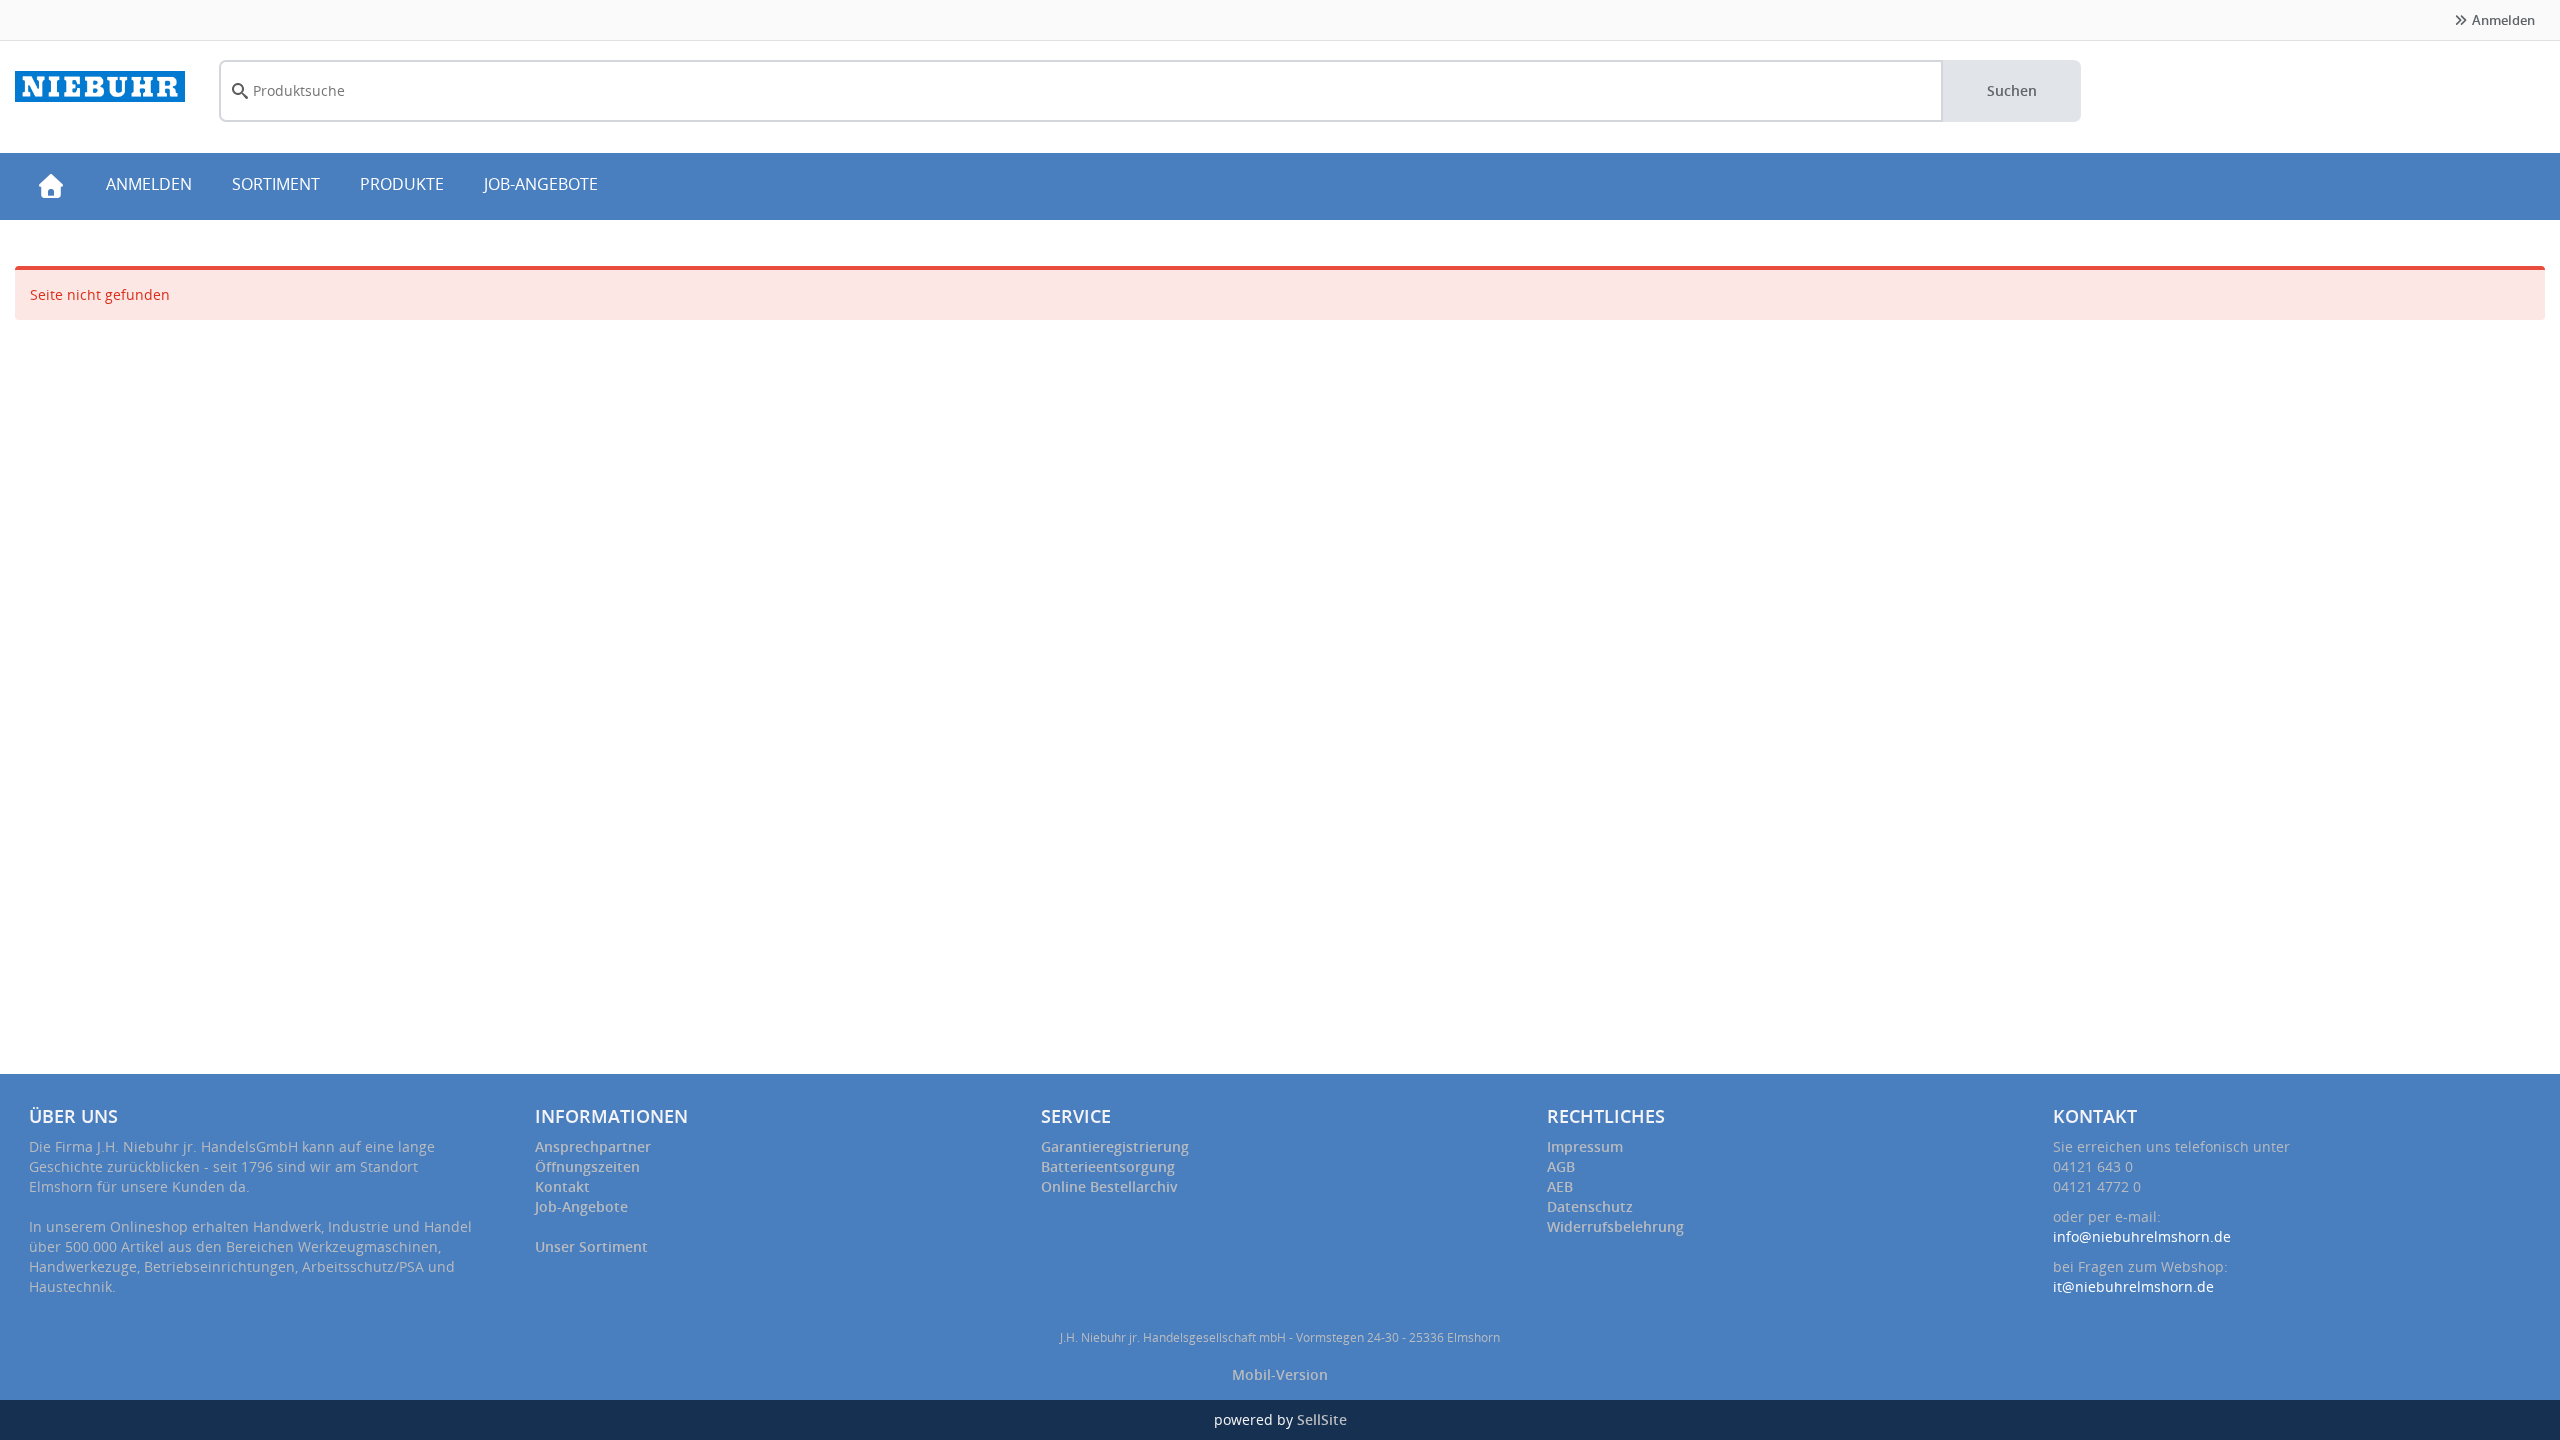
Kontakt (562, 1186)
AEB (1560, 1186)
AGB (1561, 1166)
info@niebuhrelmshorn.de (2142, 1236)
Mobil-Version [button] (1280, 1374)
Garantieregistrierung (1115, 1146)
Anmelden (2502, 20)
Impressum (1585, 1146)
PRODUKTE (402, 184)
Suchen (2012, 90)
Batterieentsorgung (1108, 1166)
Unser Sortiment (591, 1246)
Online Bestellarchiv (1109, 1186)
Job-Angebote (581, 1206)
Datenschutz (1590, 1206)
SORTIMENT (276, 184)
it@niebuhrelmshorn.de (2133, 1286)
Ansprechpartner (593, 1146)
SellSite (1322, 1419)
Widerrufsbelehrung (1615, 1226)
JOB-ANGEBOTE (541, 184)
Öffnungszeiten (587, 1166)
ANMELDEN (149, 184)
